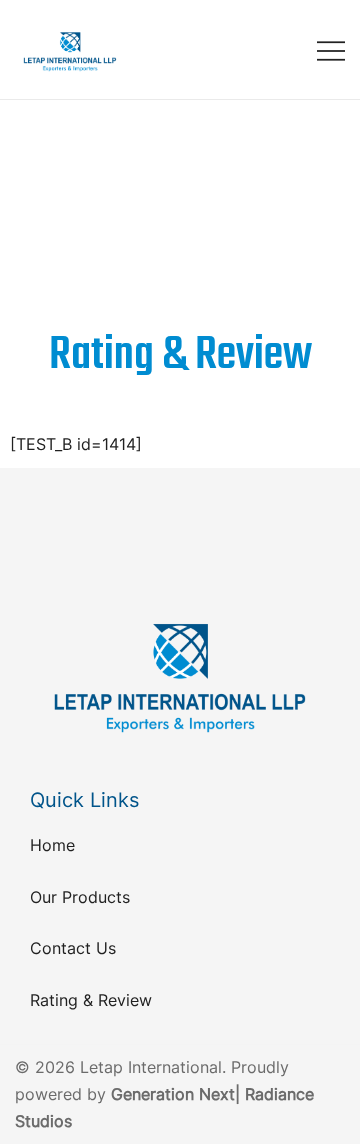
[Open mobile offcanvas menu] (331, 49)
